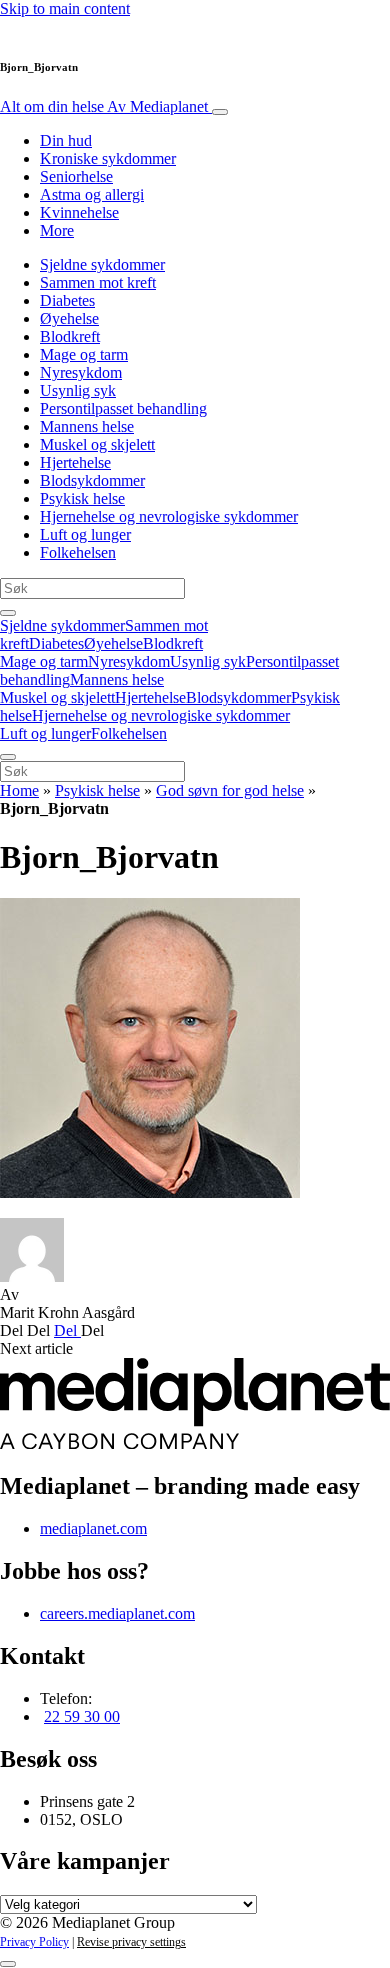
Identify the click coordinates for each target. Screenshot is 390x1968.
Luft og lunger (85, 534)
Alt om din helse (104, 106)
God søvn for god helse (230, 790)
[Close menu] (8, 757)
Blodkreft (70, 336)
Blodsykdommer (92, 480)
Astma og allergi (92, 194)
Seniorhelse (76, 176)
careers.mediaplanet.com (117, 1613)
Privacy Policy (34, 1942)
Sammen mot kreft (98, 282)
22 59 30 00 (82, 1716)
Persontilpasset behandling (123, 408)
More (57, 230)
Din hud (66, 140)
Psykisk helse (82, 498)
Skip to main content (65, 8)
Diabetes (67, 300)
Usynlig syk (78, 390)
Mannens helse (87, 426)
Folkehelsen (78, 552)
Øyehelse (69, 318)
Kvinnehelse (79, 212)
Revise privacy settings (131, 1942)
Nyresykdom (81, 372)
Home (19, 790)
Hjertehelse (75, 462)
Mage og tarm (84, 354)
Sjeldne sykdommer (102, 264)
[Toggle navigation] (220, 112)
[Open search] (8, 613)
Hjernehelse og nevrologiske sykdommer (169, 516)
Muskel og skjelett (97, 444)
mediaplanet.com (93, 1528)
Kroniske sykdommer (108, 158)
